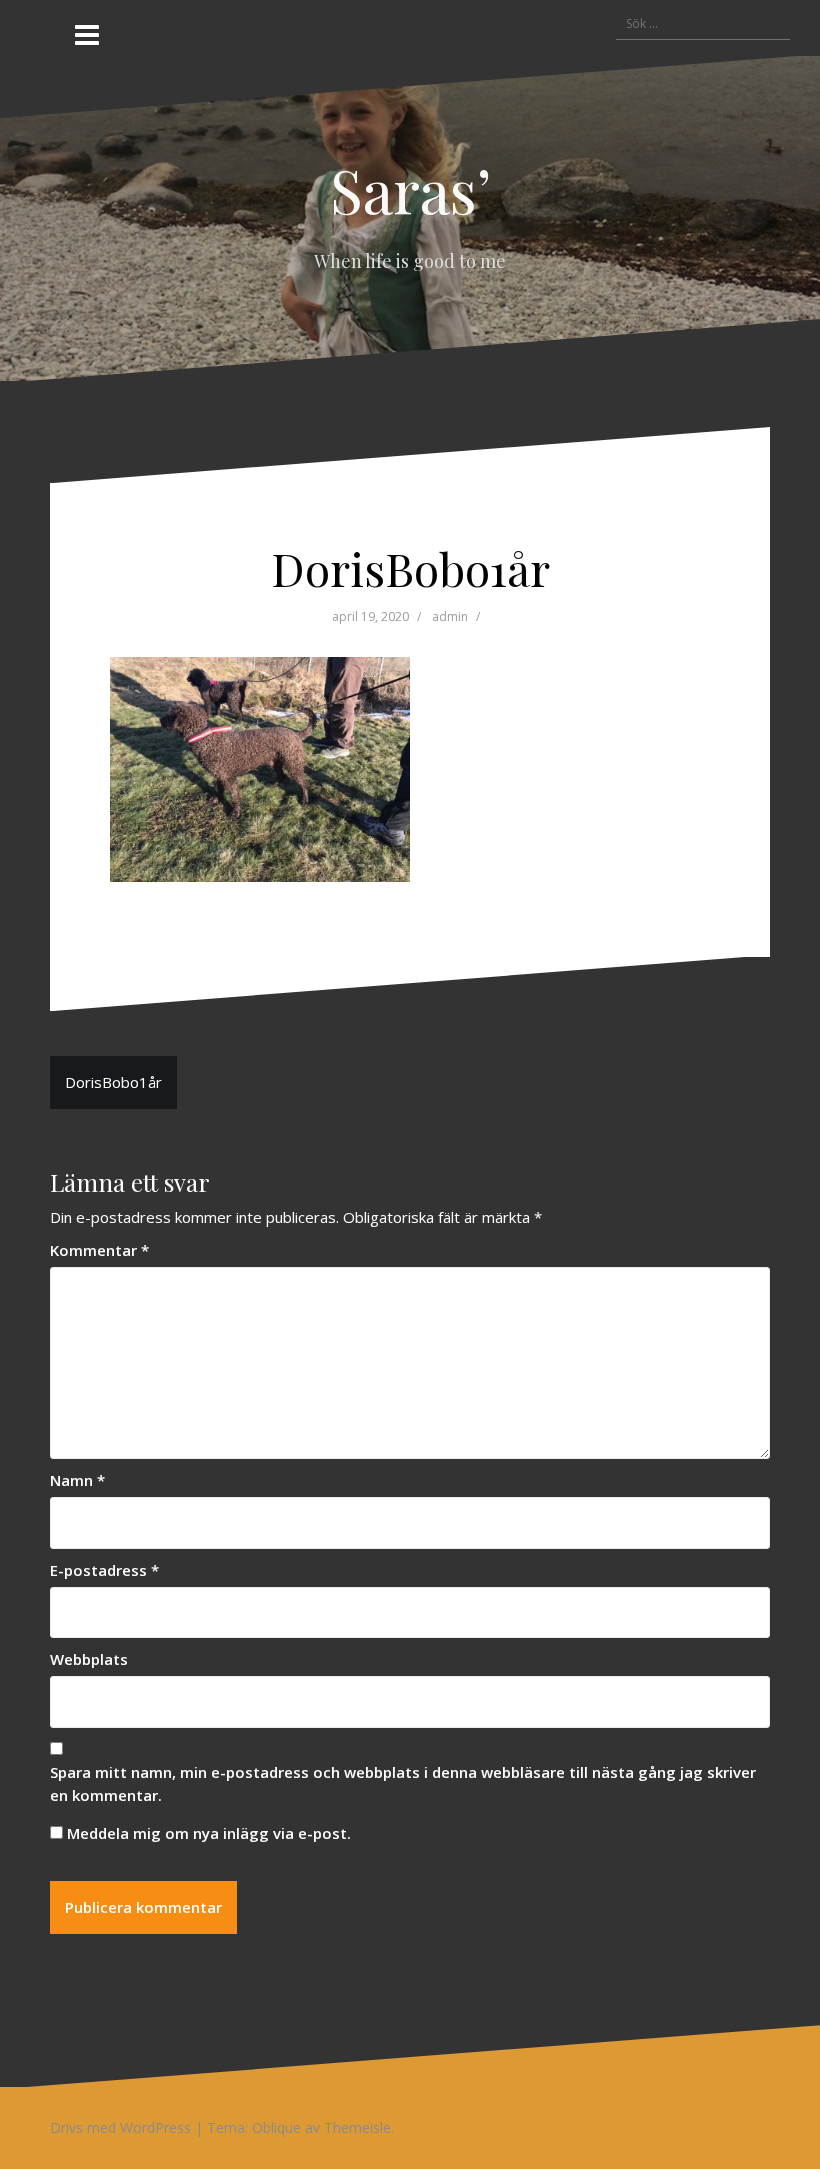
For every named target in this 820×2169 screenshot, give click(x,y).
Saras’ (410, 189)
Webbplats (89, 1659)
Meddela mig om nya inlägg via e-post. (209, 1833)
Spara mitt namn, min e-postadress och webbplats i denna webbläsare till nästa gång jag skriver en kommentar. (403, 1783)
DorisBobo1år (113, 1082)
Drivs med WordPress (120, 2127)
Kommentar (99, 1250)
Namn (77, 1480)
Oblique (276, 2127)
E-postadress (104, 1570)
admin (450, 616)
